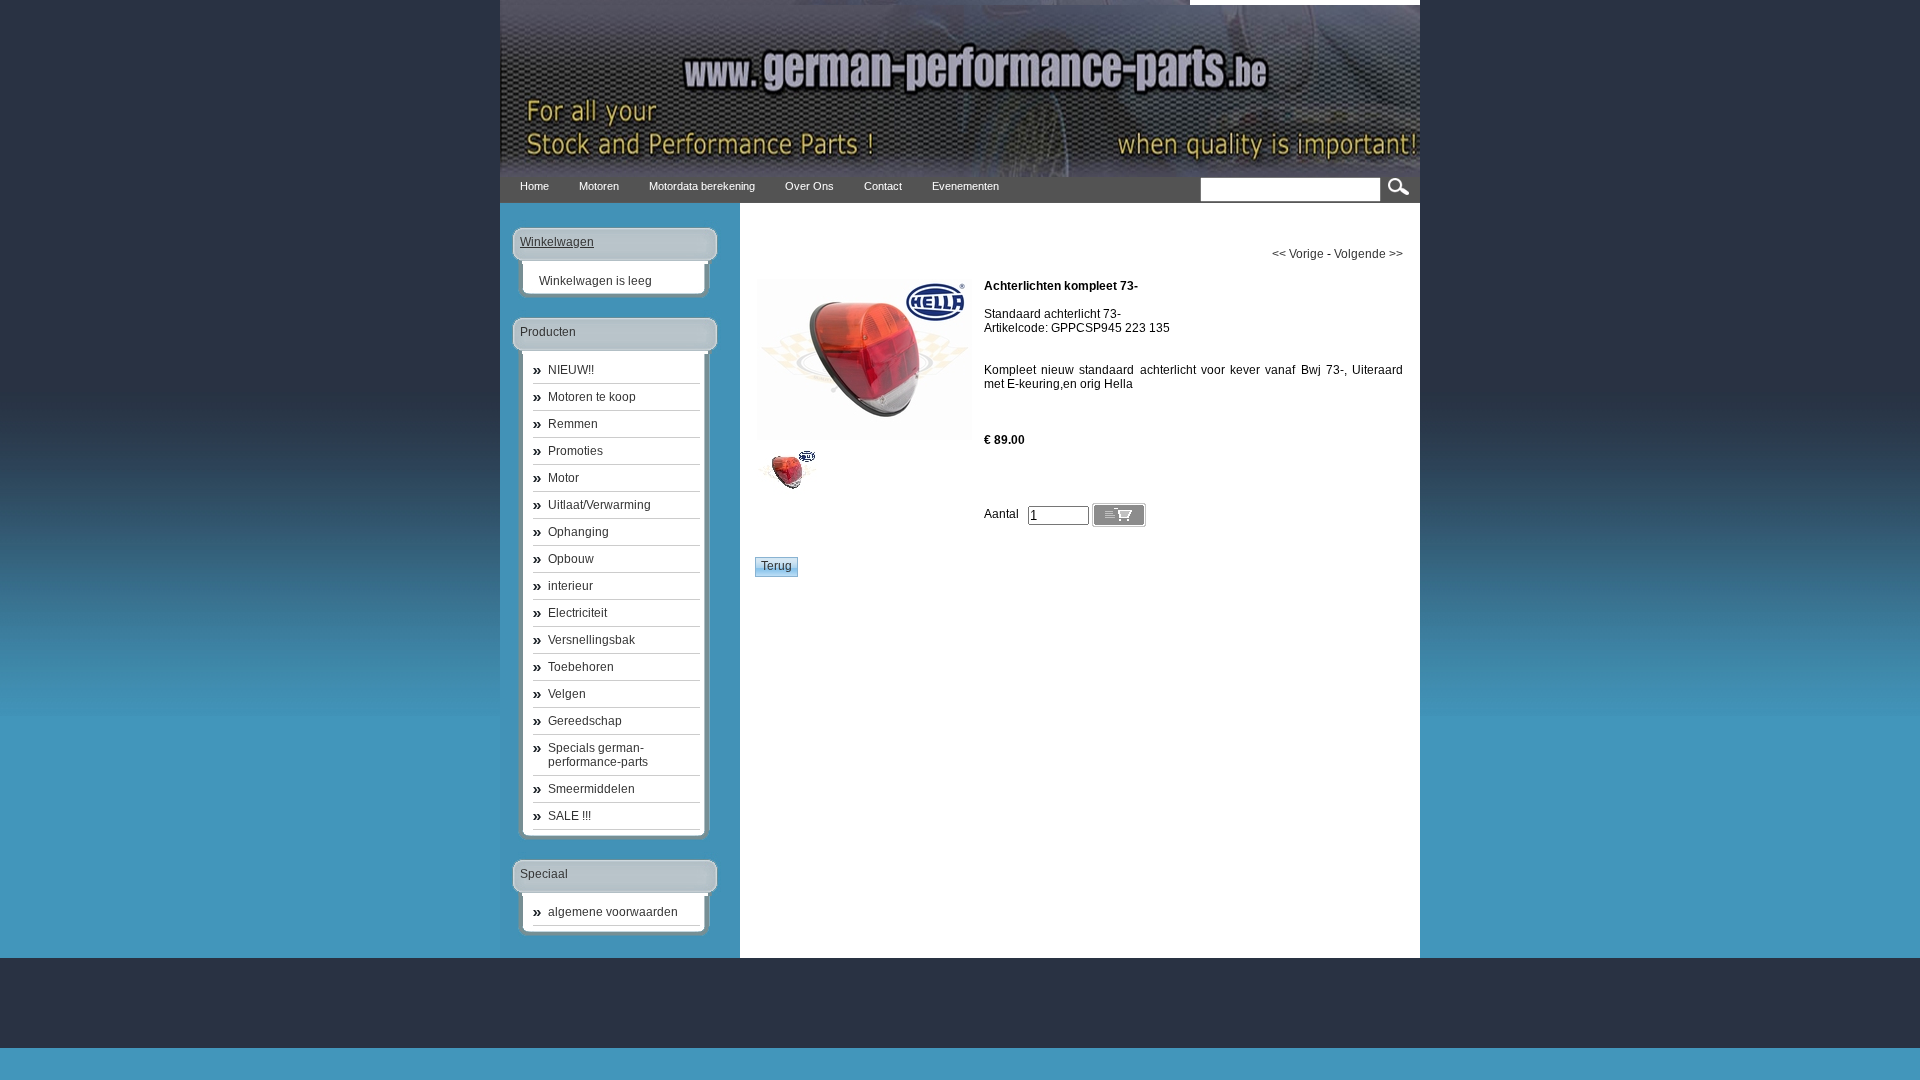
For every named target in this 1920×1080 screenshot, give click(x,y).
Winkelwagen (557, 242)
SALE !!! (569, 816)
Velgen (567, 694)
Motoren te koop (592, 397)
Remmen (573, 424)
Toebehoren (581, 667)
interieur (570, 586)
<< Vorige (1298, 254)
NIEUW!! (571, 370)
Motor (563, 478)
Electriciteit (577, 613)
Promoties (575, 451)
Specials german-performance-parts (598, 755)
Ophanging (578, 532)
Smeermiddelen (591, 789)
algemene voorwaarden (613, 912)
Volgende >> (1368, 254)
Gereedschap (585, 721)
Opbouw (571, 559)
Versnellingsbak (591, 640)
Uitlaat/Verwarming (599, 505)
